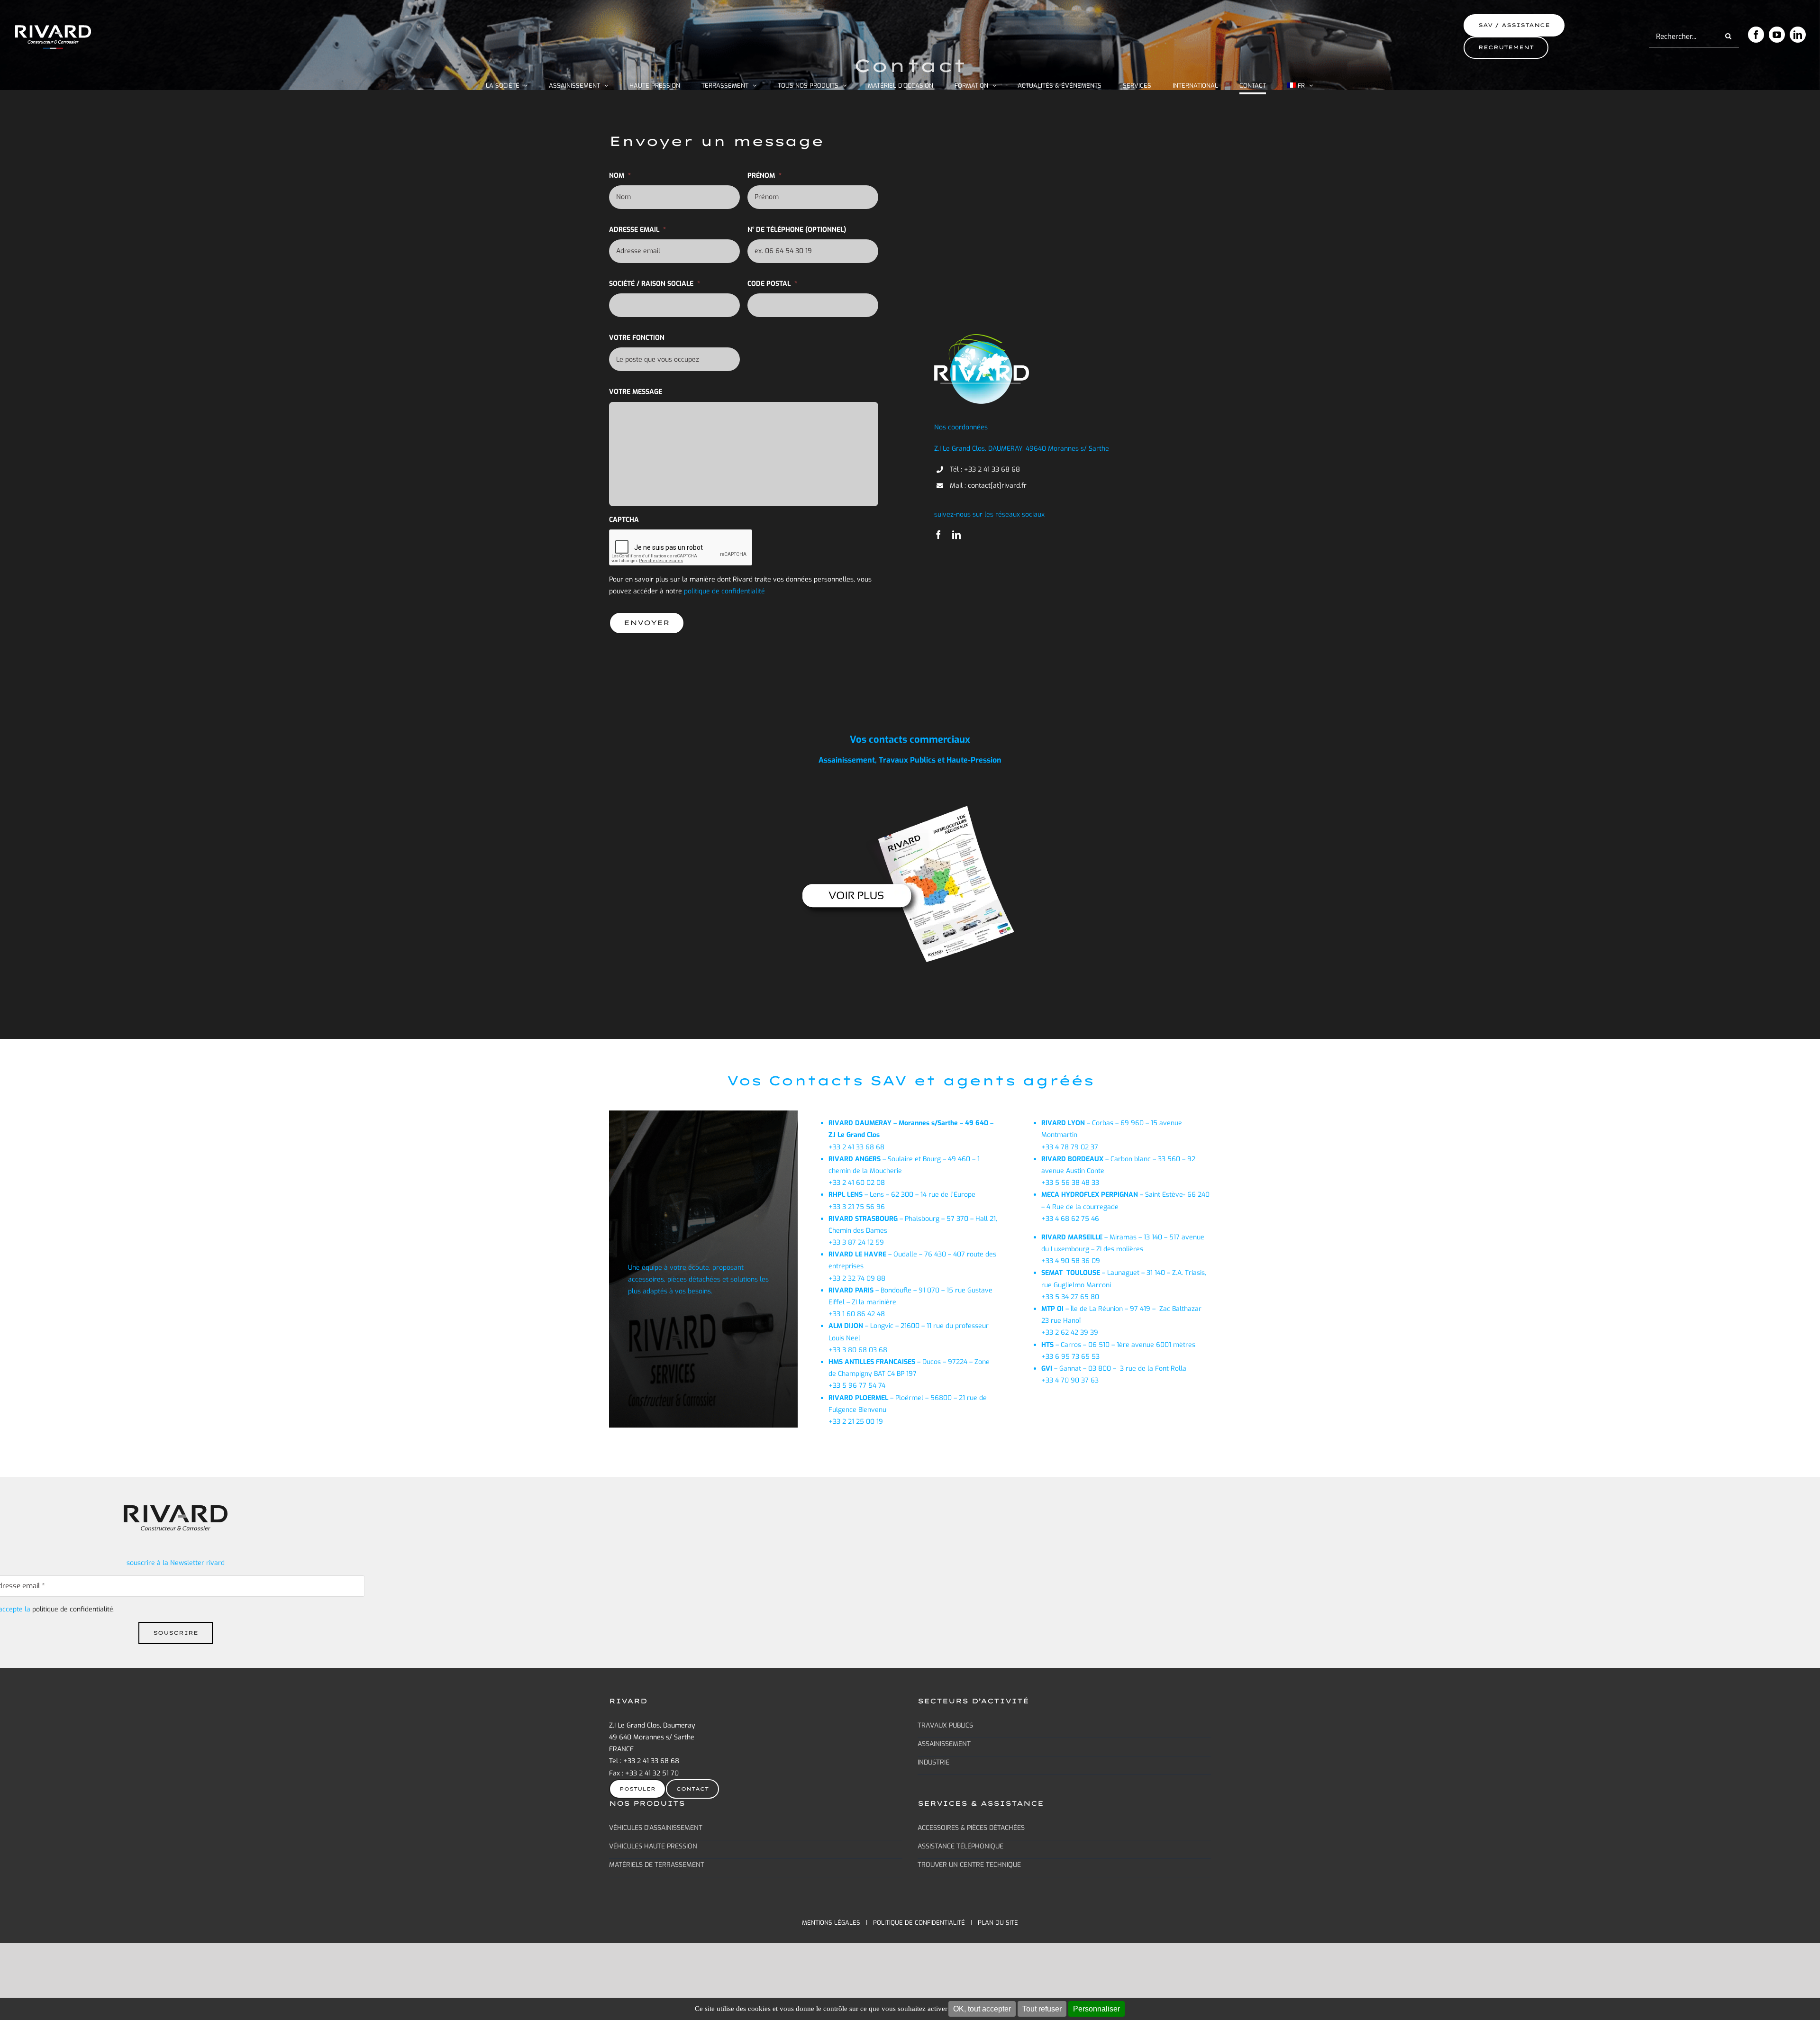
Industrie (933, 1762)
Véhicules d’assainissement (656, 1828)
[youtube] (1777, 35)
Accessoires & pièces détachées (971, 1828)
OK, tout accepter (982, 2009)
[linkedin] (1798, 35)
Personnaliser (1097, 2009)
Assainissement (944, 1744)
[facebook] (1756, 35)
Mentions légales (831, 1923)
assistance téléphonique (960, 1846)
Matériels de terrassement (657, 1865)
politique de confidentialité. (73, 1609)
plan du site (998, 1923)
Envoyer (647, 623)
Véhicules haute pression (653, 1846)
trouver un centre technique (969, 1865)
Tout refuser (1042, 2009)
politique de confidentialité (919, 1923)
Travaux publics (945, 1725)
